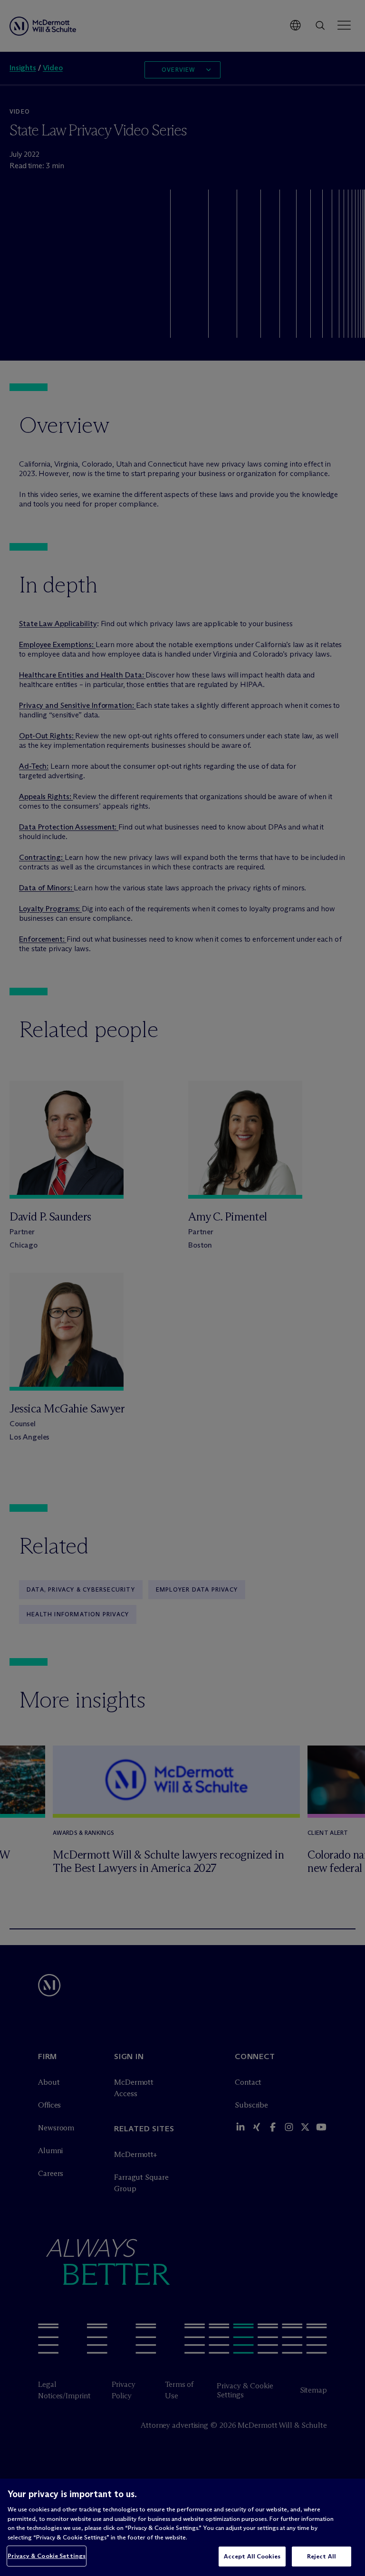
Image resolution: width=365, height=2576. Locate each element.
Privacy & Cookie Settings (47, 2556)
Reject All (322, 2556)
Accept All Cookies (252, 2556)
